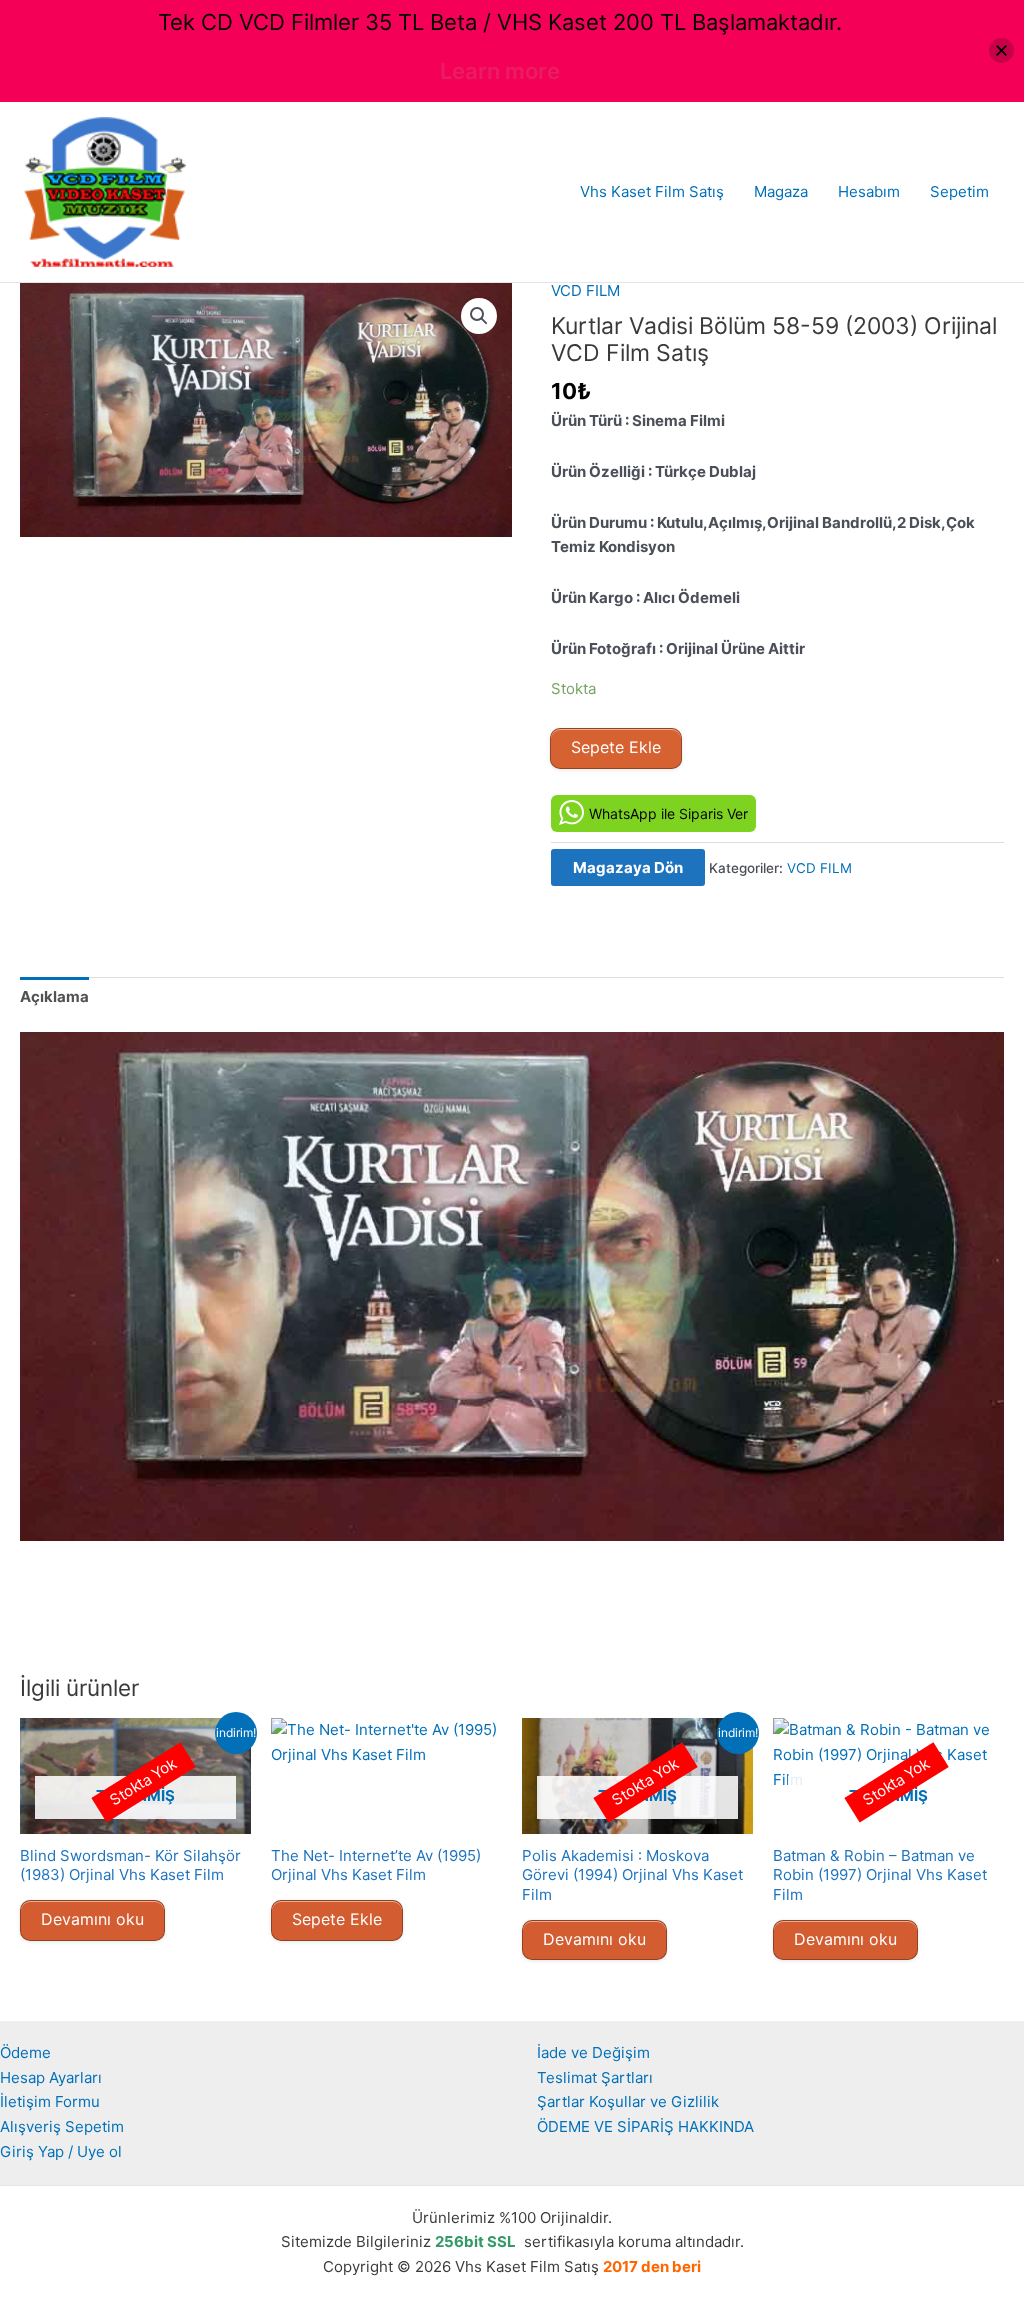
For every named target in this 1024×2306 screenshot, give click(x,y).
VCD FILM (585, 290)
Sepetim (959, 191)
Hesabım (869, 191)
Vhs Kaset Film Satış (652, 191)
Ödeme (25, 2052)
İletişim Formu (50, 2101)
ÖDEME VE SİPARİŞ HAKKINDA (645, 2126)
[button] (479, 316)
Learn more (500, 71)
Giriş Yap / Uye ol (61, 2151)
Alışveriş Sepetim (62, 2126)
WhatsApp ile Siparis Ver (668, 813)
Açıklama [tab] (54, 996)
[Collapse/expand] (1001, 50)
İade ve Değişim (593, 2052)
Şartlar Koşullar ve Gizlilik (628, 2101)
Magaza (781, 191)
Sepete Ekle (616, 747)
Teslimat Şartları (595, 2077)
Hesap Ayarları (51, 2077)
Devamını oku (92, 1919)
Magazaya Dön (628, 867)
